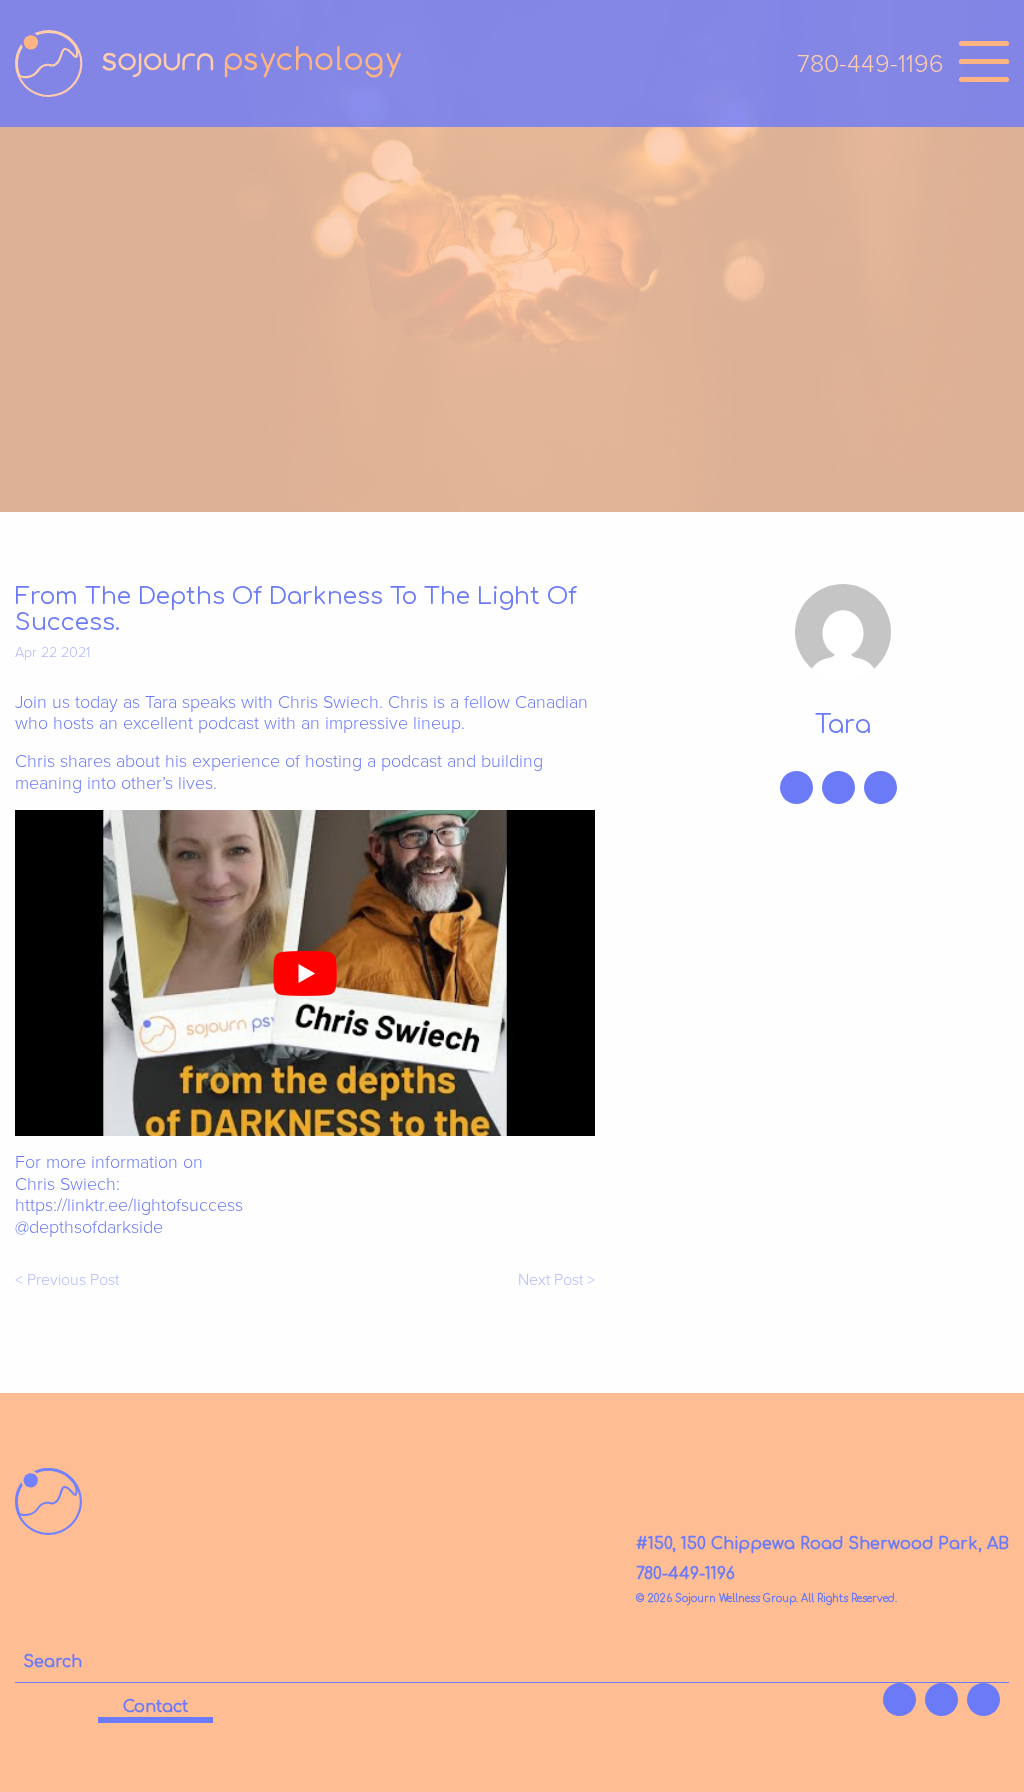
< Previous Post (67, 1280)
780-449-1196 (870, 64)
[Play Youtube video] (305, 973)
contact (155, 1707)
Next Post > (556, 1280)
